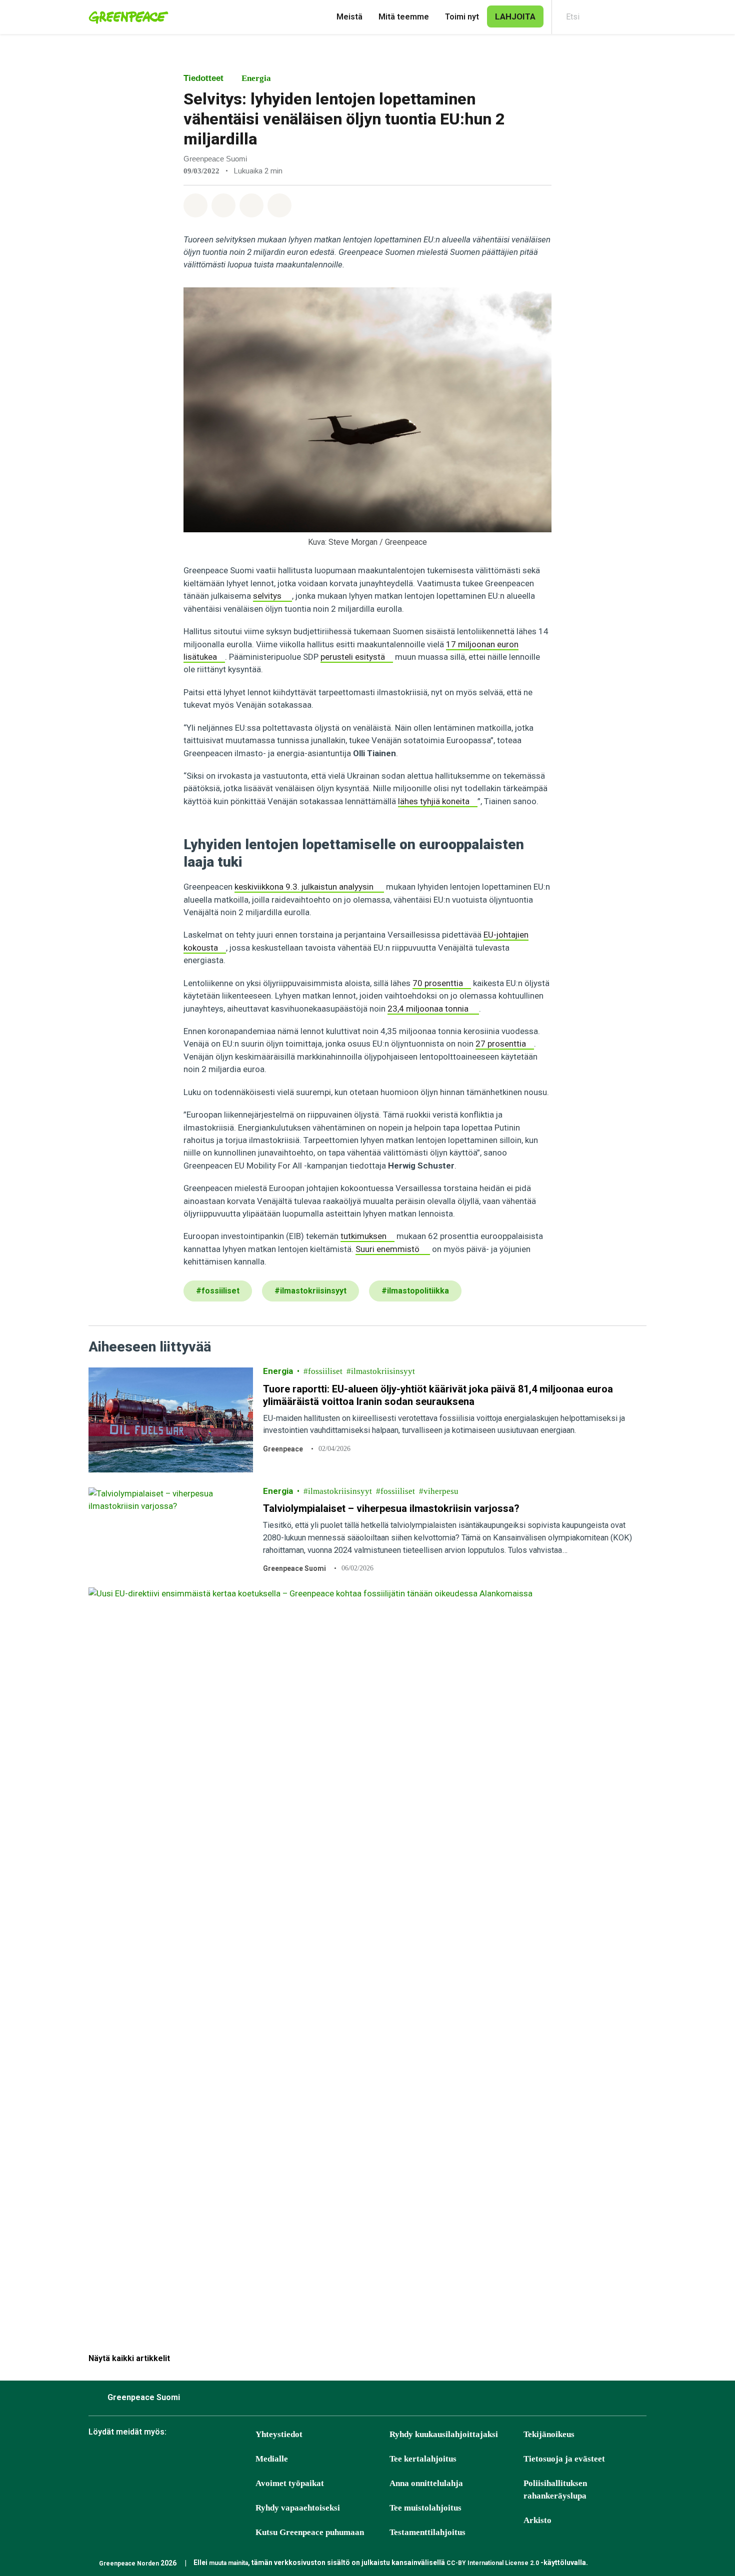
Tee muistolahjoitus (425, 2508)
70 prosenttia (438, 983)
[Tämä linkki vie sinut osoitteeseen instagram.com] (147, 2460)
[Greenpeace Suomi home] (125, 17)
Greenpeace (283, 1449)
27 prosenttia (501, 1044)
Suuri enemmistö (387, 1249)
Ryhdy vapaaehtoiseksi (298, 2508)
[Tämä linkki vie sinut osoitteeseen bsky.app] (122, 2460)
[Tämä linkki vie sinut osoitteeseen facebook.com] (97, 2460)
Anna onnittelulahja (426, 2483)
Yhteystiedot (279, 2434)
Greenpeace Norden (129, 2564)
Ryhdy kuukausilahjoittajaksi (444, 2434)
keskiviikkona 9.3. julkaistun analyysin (304, 887)
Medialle (272, 2459)
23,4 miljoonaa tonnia (428, 1009)
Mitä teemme (404, 17)
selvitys (267, 596)
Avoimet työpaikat (290, 2483)
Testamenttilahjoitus (427, 2532)
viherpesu (441, 1491)
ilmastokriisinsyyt (383, 1371)
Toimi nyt (462, 17)
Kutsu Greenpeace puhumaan (310, 2532)
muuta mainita (228, 2563)
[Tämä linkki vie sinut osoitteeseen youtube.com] (197, 2460)
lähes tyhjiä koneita (434, 801)
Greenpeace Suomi (294, 1568)
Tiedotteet (203, 78)
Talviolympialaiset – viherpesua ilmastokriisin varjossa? (391, 1508)
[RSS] (247, 2460)
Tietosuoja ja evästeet (564, 2459)
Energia (256, 78)
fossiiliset (325, 1371)
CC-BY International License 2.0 (493, 2563)
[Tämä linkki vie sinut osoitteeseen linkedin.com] (222, 2460)
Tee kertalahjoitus (423, 2459)
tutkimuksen (363, 1236)
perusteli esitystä (353, 657)
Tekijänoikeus (549, 2434)
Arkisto (537, 2520)
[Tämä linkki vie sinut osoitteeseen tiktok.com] (172, 2460)
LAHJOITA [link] (515, 16)
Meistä (349, 17)
